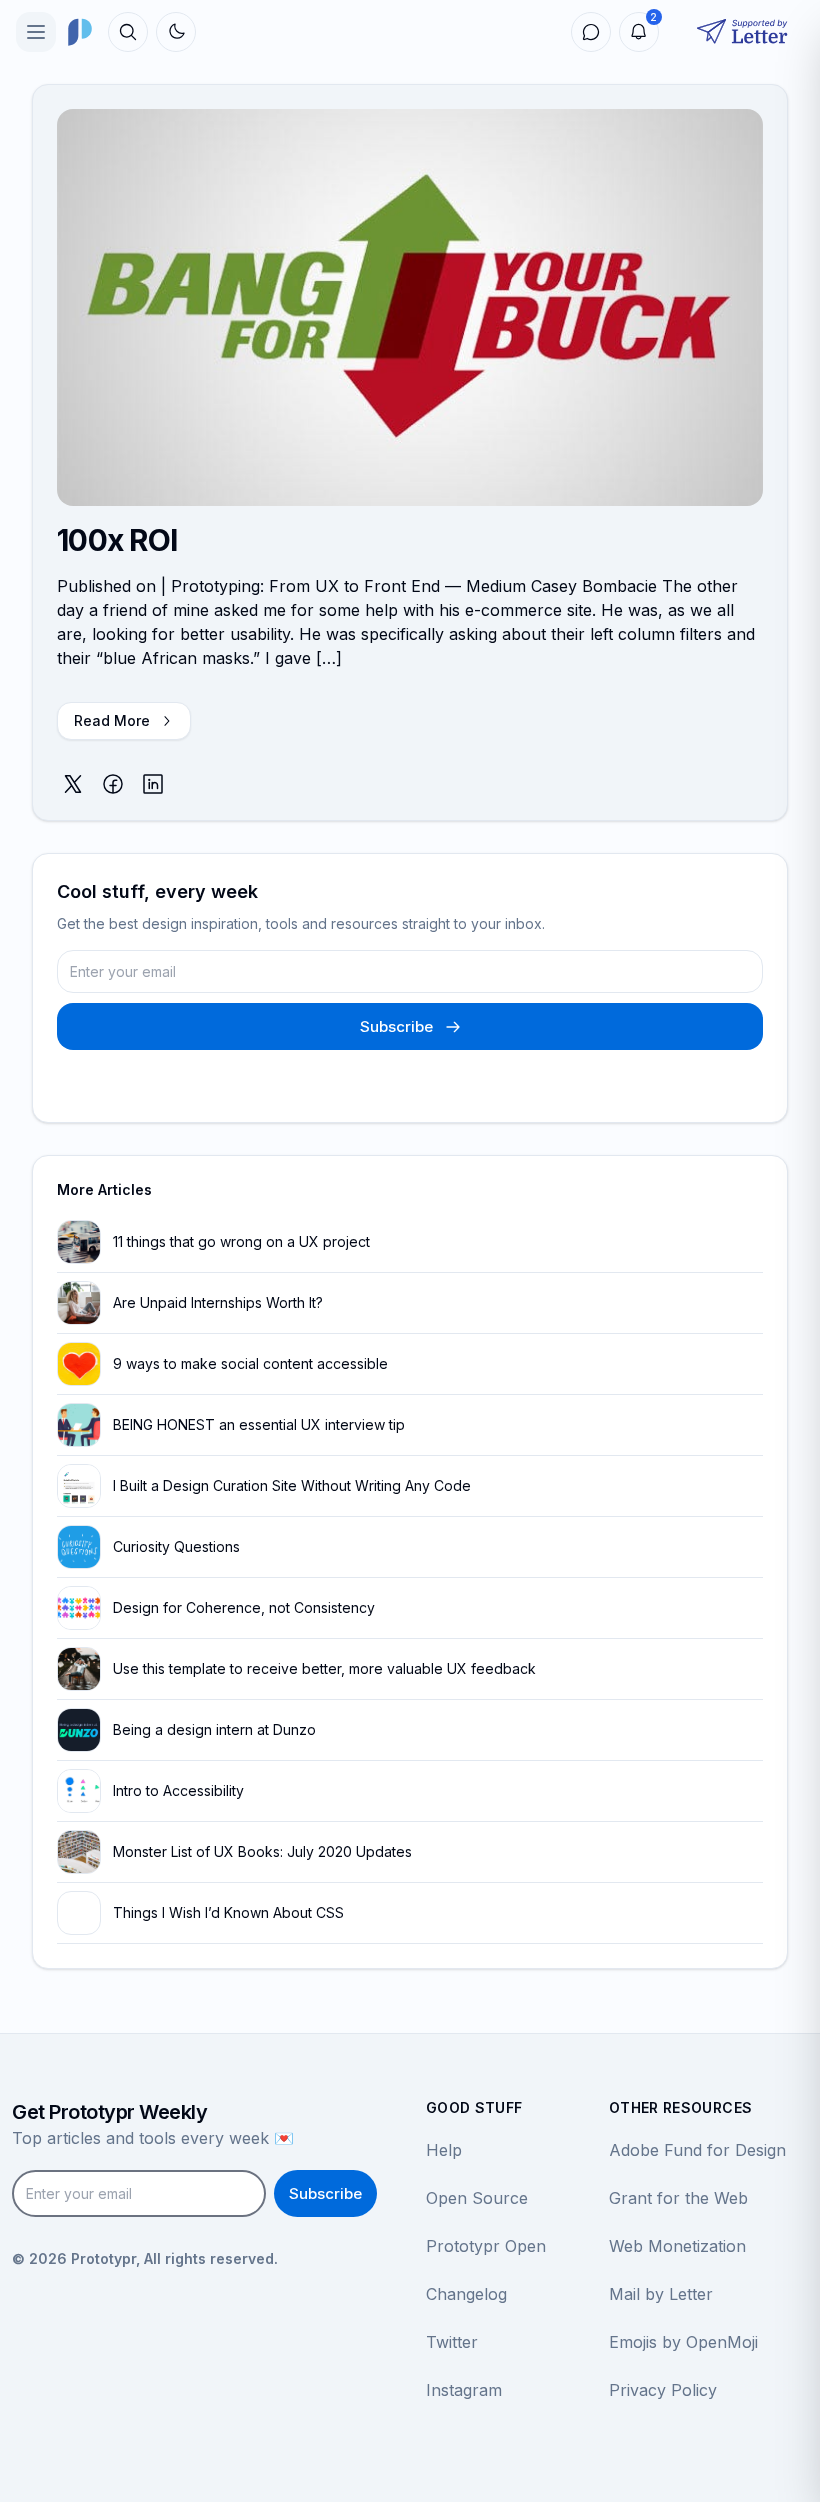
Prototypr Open (486, 2246)
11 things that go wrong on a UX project (241, 1241)
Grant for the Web (678, 2198)
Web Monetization (677, 2246)
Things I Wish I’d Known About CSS (228, 1912)
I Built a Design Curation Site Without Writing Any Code (292, 1485)
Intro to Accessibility (178, 1790)
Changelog (466, 2294)
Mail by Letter (661, 2294)
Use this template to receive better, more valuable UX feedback (324, 1668)
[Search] (128, 32)
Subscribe (396, 1026)
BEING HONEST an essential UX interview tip (259, 1424)
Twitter (452, 2342)
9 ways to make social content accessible (250, 1363)
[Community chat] (591, 32)
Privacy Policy (663, 2390)
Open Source (477, 2198)
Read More (112, 720)
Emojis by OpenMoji (683, 2342)
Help (444, 2150)
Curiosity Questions (176, 1546)
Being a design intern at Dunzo (214, 1729)
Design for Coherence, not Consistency (244, 1607)
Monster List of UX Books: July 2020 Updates (262, 1851)
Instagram (464, 2390)
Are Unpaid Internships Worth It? (218, 1302)
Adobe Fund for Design (697, 2150)
